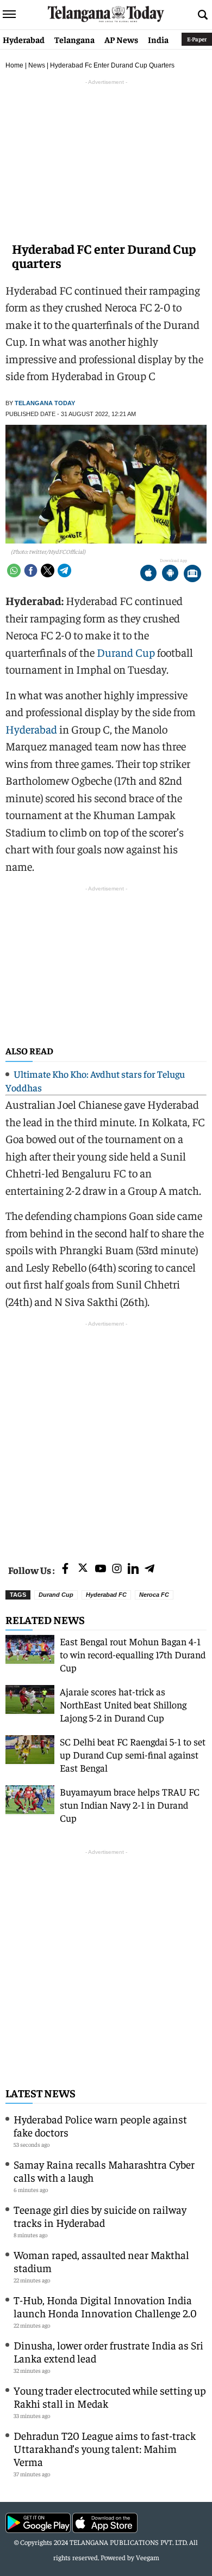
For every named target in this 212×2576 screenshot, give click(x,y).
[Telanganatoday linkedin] (133, 1569)
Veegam (148, 2557)
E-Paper (197, 39)
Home (14, 65)
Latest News (40, 2093)
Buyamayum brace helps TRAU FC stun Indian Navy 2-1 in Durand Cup (130, 1805)
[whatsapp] (14, 570)
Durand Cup (126, 652)
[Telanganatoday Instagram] (117, 1569)
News (37, 65)
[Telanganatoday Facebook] (65, 1569)
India (158, 39)
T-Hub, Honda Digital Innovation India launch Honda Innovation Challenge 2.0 (105, 2306)
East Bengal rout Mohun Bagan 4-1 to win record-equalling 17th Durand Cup (133, 1654)
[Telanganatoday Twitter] (83, 1570)
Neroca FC (154, 1595)
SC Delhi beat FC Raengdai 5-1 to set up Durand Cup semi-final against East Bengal (133, 1754)
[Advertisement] (106, 1436)
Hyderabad (24, 39)
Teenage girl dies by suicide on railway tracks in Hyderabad (100, 2216)
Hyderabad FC (106, 1595)
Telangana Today (45, 403)
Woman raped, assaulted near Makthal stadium (101, 2261)
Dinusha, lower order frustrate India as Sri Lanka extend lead (108, 2351)
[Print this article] (192, 574)
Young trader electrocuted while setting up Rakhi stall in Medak (110, 2397)
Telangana (74, 39)
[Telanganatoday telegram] (149, 1569)
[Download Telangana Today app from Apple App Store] (148, 574)
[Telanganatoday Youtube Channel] (101, 1569)
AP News (121, 39)
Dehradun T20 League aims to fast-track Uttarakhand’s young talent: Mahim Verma (105, 2448)
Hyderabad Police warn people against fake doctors (100, 2125)
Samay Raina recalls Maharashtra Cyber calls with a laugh (104, 2171)
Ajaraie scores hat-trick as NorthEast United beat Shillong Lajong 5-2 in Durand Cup (123, 1704)
